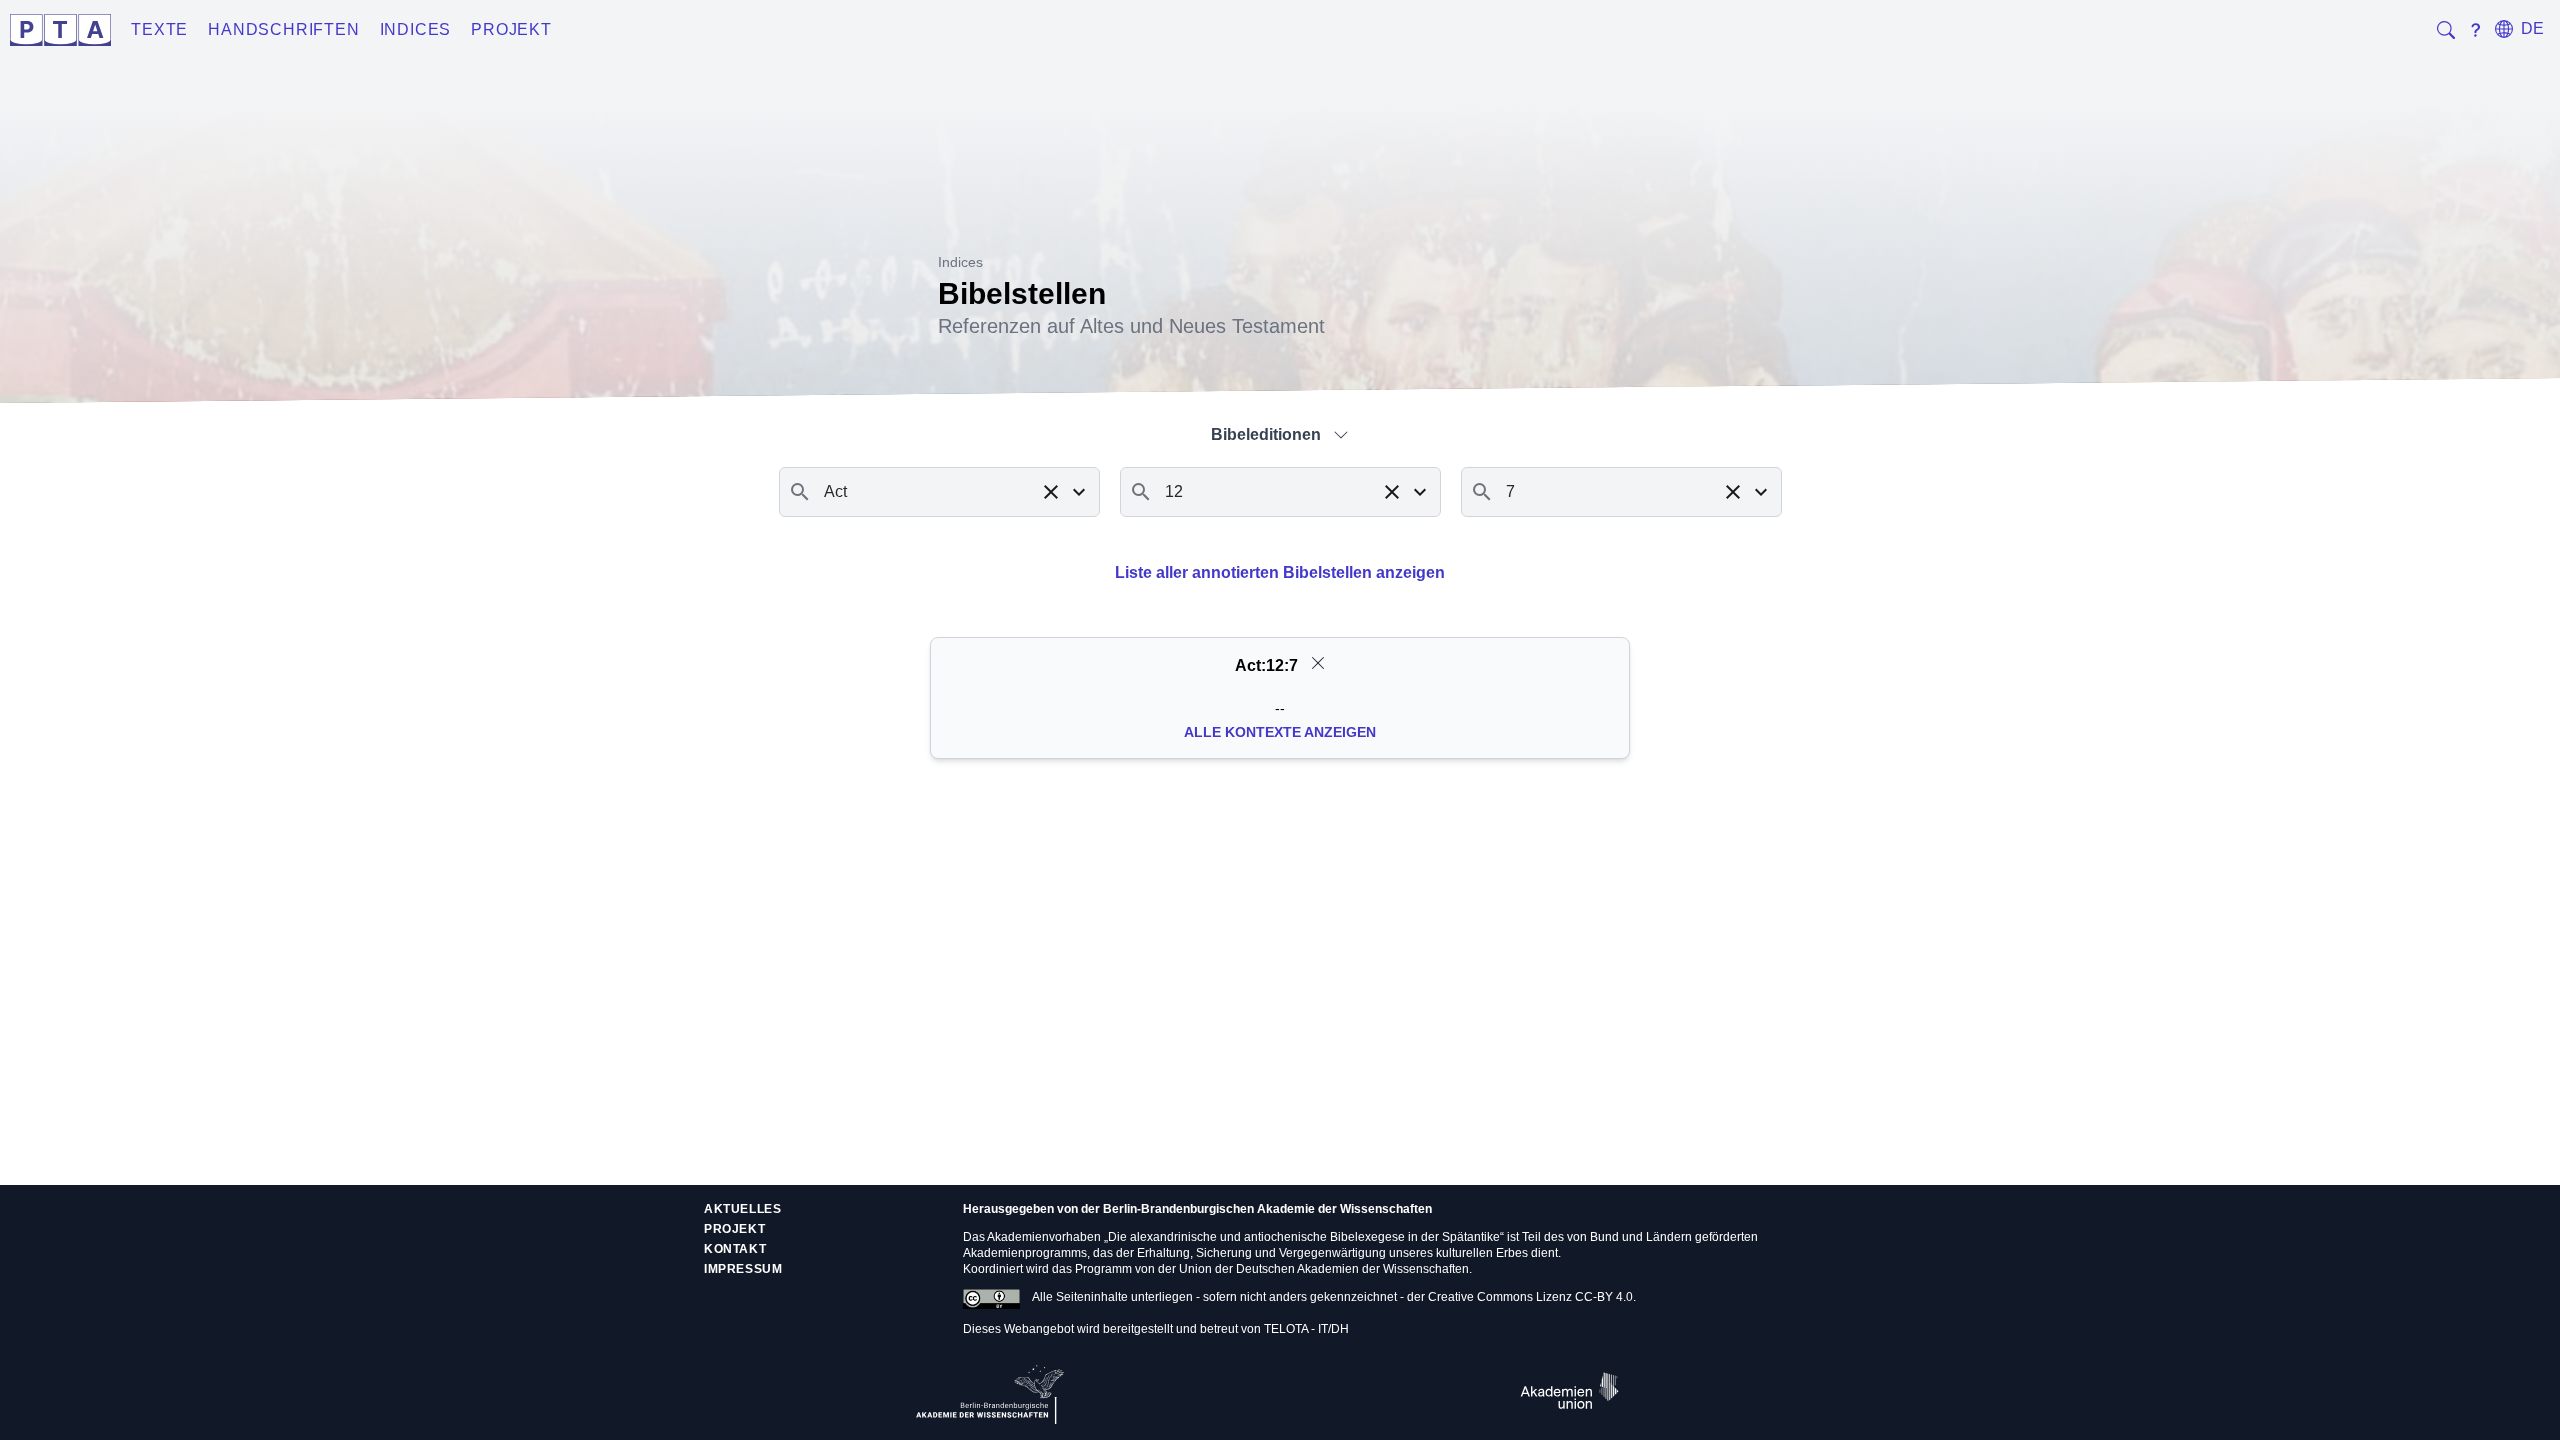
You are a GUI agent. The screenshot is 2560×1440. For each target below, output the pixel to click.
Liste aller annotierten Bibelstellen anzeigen (1280, 572)
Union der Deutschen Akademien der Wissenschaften (1324, 1269)
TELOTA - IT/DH (1306, 1329)
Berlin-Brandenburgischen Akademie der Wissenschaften (1267, 1209)
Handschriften (283, 29)
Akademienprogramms (1025, 1253)
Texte (159, 29)
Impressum (743, 1269)
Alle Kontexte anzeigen (1280, 732)
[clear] (1318, 663)
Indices (416, 29)
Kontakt (735, 1249)
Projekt (511, 29)
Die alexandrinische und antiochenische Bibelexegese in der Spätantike (1304, 1237)
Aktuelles (742, 1209)
